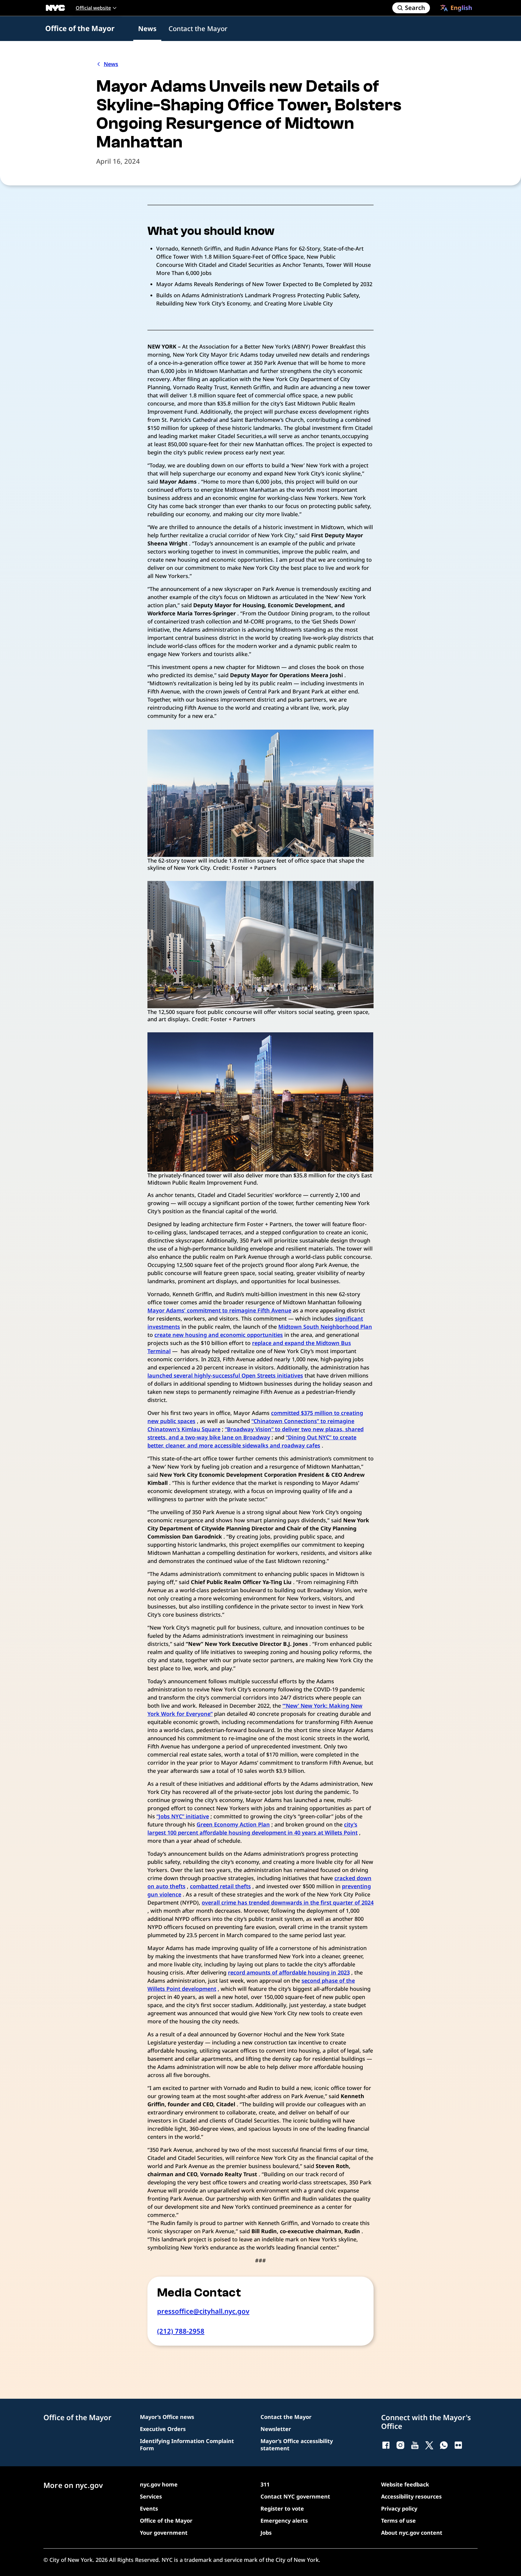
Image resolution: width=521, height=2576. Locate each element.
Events (149, 2508)
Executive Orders (163, 2429)
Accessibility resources (411, 2496)
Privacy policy (399, 2508)
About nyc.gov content (412, 2533)
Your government (164, 2533)
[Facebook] (386, 2445)
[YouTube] (415, 2445)
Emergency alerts (284, 2521)
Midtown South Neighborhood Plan (325, 1327)
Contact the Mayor (198, 28)
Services (151, 2496)
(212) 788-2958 (181, 2331)
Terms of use (398, 2521)
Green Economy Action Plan (233, 1824)
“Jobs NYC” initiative (183, 1816)
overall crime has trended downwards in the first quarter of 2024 (288, 1902)
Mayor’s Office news (167, 2417)
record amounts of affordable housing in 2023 (289, 1972)
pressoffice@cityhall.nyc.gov (203, 2311)
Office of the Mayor (80, 28)
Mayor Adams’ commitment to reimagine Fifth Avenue (219, 1310)
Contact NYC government (295, 2496)
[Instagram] (400, 2445)
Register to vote (282, 2508)
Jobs (266, 2533)
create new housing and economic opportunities (219, 1335)
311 (265, 2484)
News (147, 28)
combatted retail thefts (220, 1886)
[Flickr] (458, 2445)
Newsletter (276, 2429)
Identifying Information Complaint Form (187, 2445)
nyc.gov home (159, 2484)
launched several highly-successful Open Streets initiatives (225, 1375)
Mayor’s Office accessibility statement (297, 2445)
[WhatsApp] (444, 2445)
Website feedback (405, 2484)
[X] (429, 2445)
